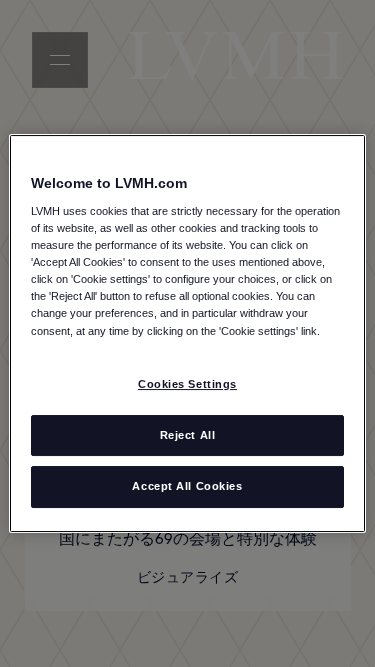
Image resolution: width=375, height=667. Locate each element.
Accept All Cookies (187, 487)
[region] (187, 334)
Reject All (188, 435)
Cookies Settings (187, 384)
